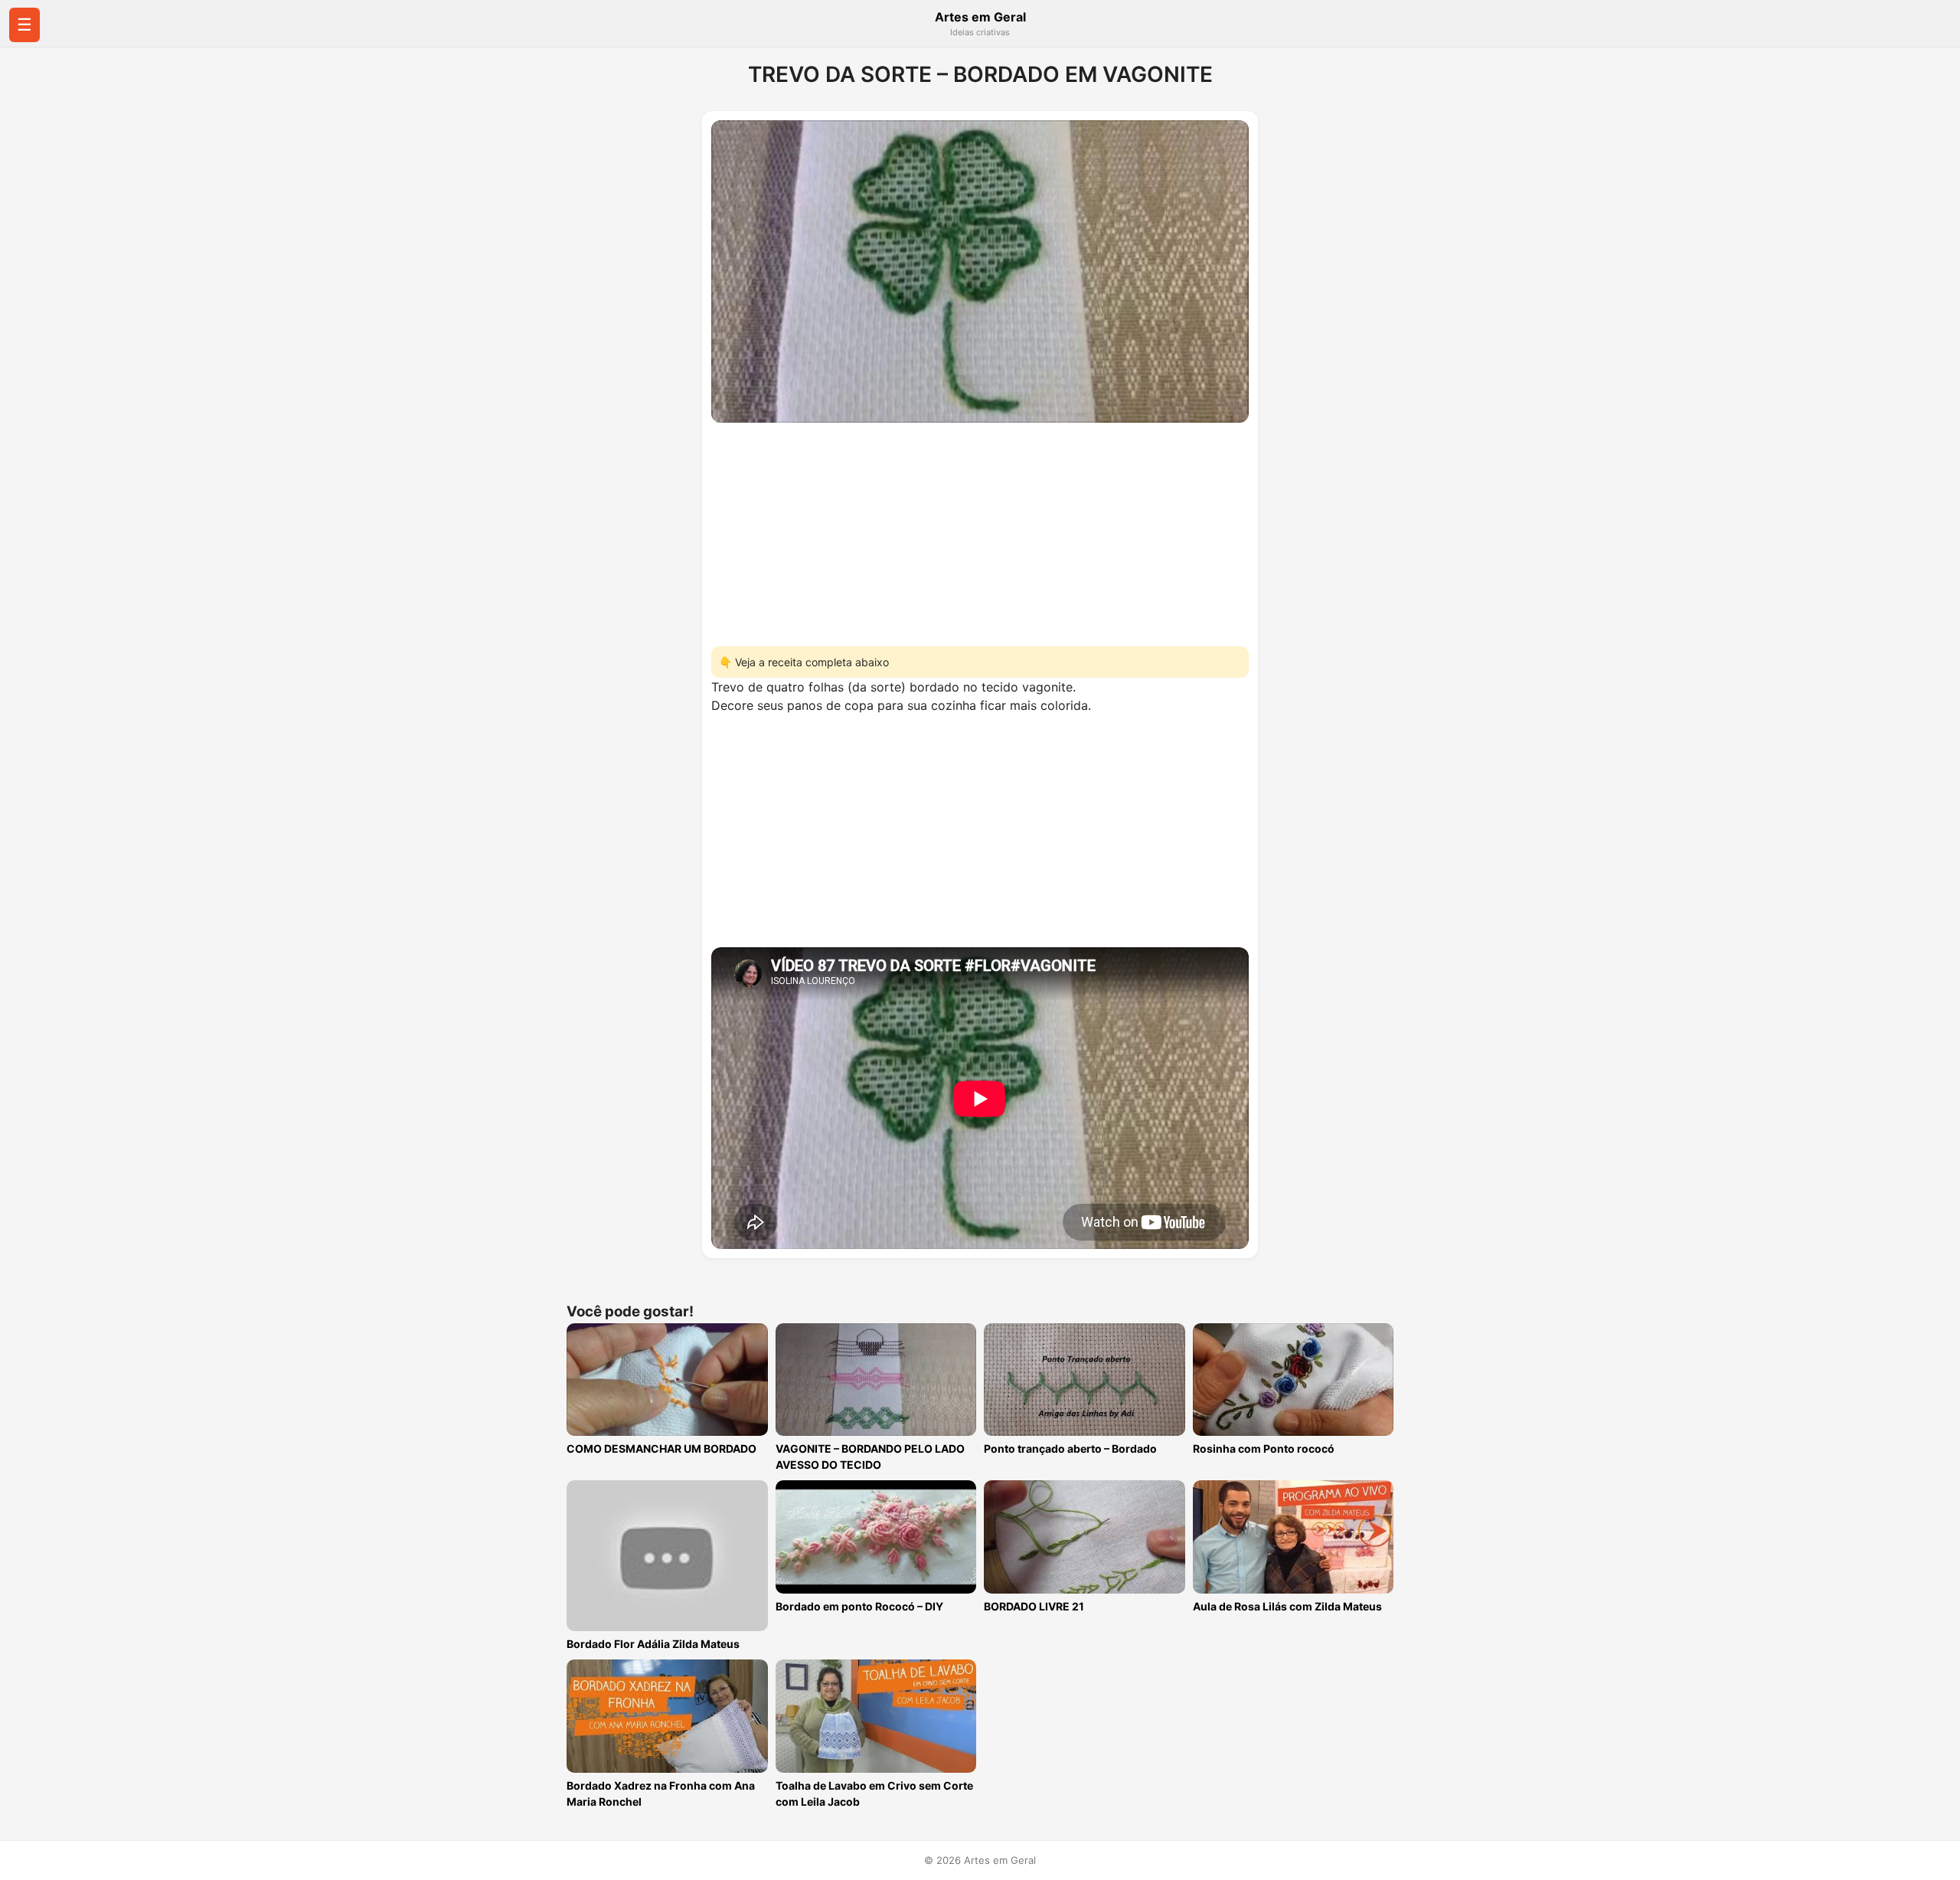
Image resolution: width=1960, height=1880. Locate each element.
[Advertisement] (980, 530)
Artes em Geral (980, 17)
